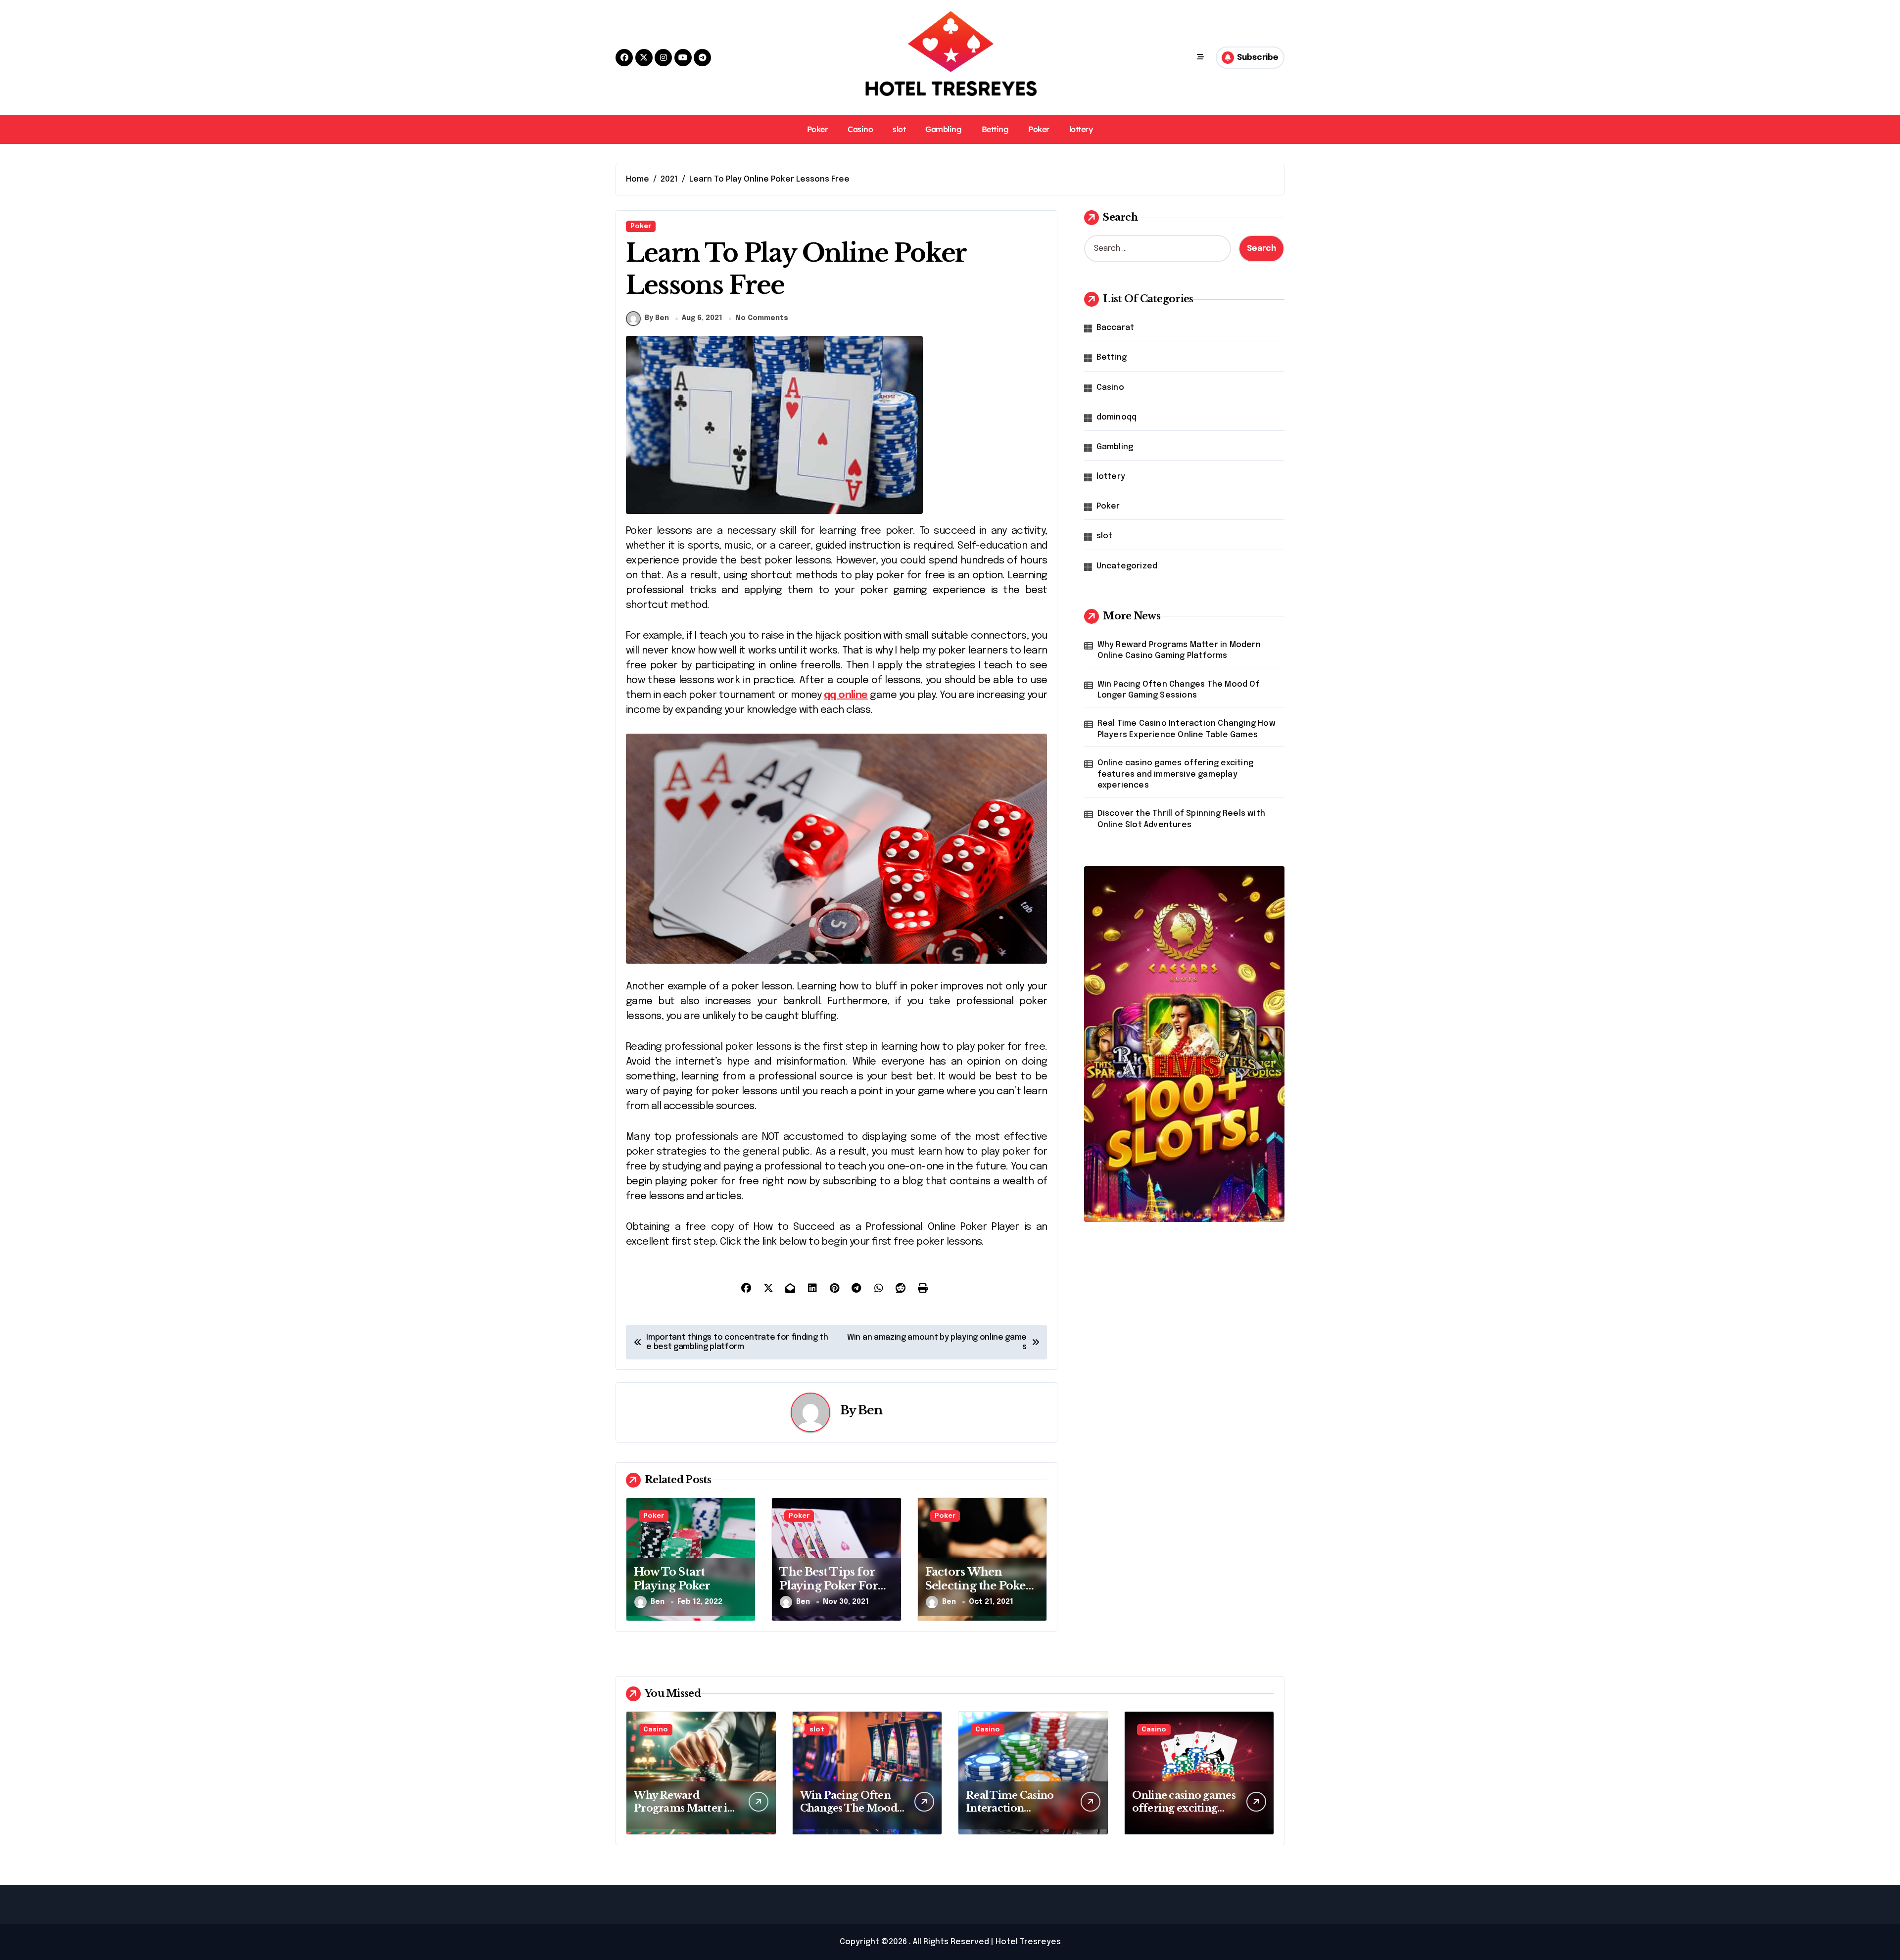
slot (899, 129)
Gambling (943, 129)
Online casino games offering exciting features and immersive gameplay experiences (1175, 774)
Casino (860, 129)
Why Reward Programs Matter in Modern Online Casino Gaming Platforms (1179, 650)
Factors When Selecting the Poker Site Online (978, 1586)
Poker (818, 129)
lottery (1081, 129)
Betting (995, 129)
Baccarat (1116, 328)
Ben (870, 1410)
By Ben (657, 318)
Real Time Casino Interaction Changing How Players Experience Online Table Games (1187, 729)
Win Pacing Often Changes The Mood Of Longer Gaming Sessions (1179, 690)
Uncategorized (1127, 566)
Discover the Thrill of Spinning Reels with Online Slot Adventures (1181, 819)
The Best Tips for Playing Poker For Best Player (829, 1586)
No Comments (762, 318)
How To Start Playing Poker (672, 1579)
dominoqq (1117, 417)
